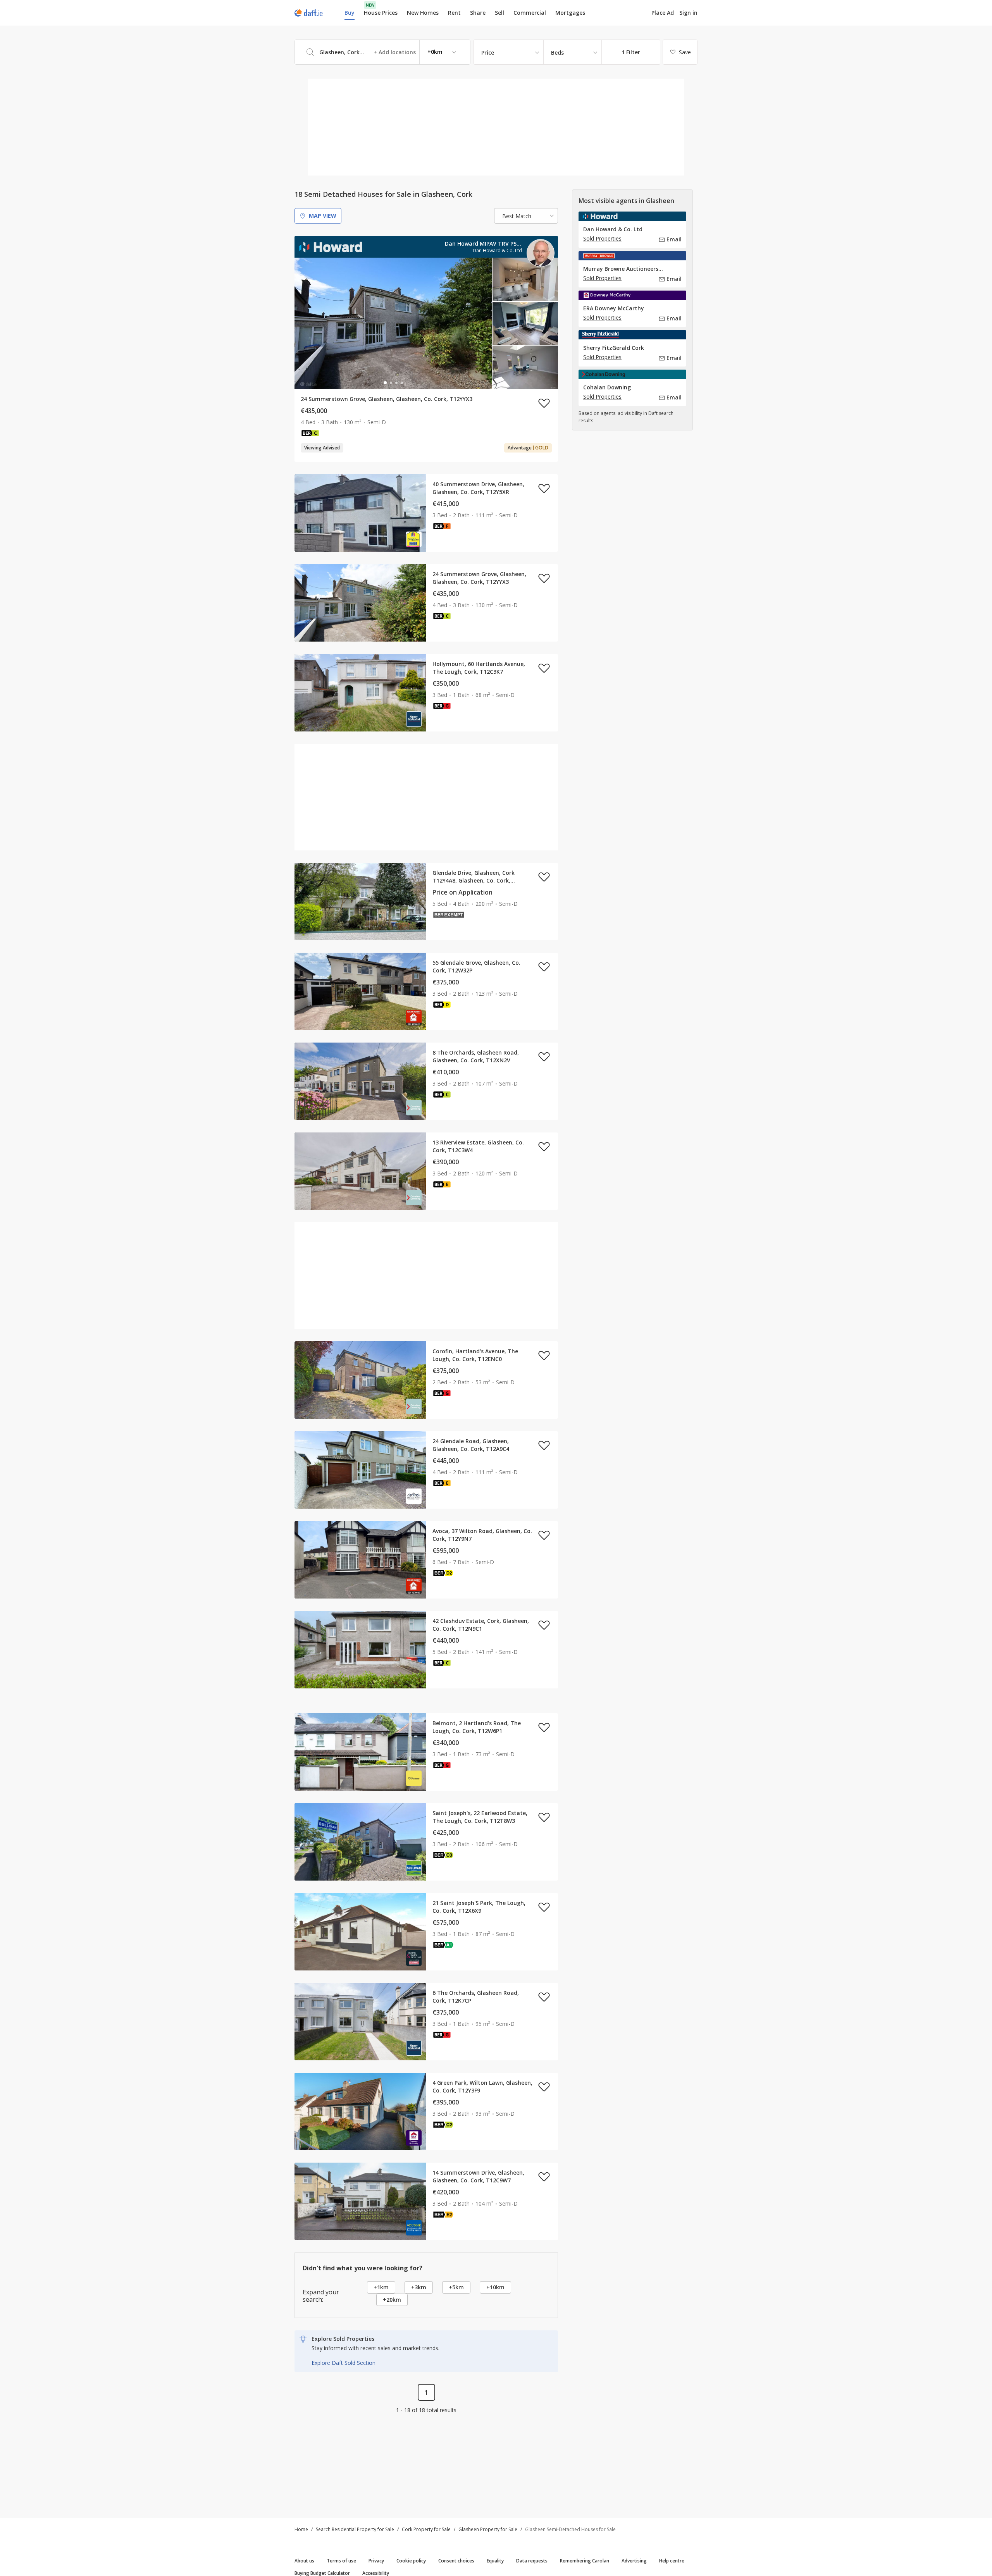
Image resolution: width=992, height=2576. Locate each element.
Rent (454, 13)
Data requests (532, 2561)
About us (304, 2561)
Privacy (376, 2561)
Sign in (688, 13)
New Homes (423, 13)
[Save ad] (544, 403)
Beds (557, 52)
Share (478, 13)
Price (488, 52)
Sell (499, 13)
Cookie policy (411, 2561)
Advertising (634, 2561)
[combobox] (382, 52)
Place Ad (663, 13)
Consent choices (456, 2561)
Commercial (530, 13)
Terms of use (341, 2561)
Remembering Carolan (585, 2561)
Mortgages (570, 13)
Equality (495, 2561)
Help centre (672, 2561)
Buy (350, 13)
